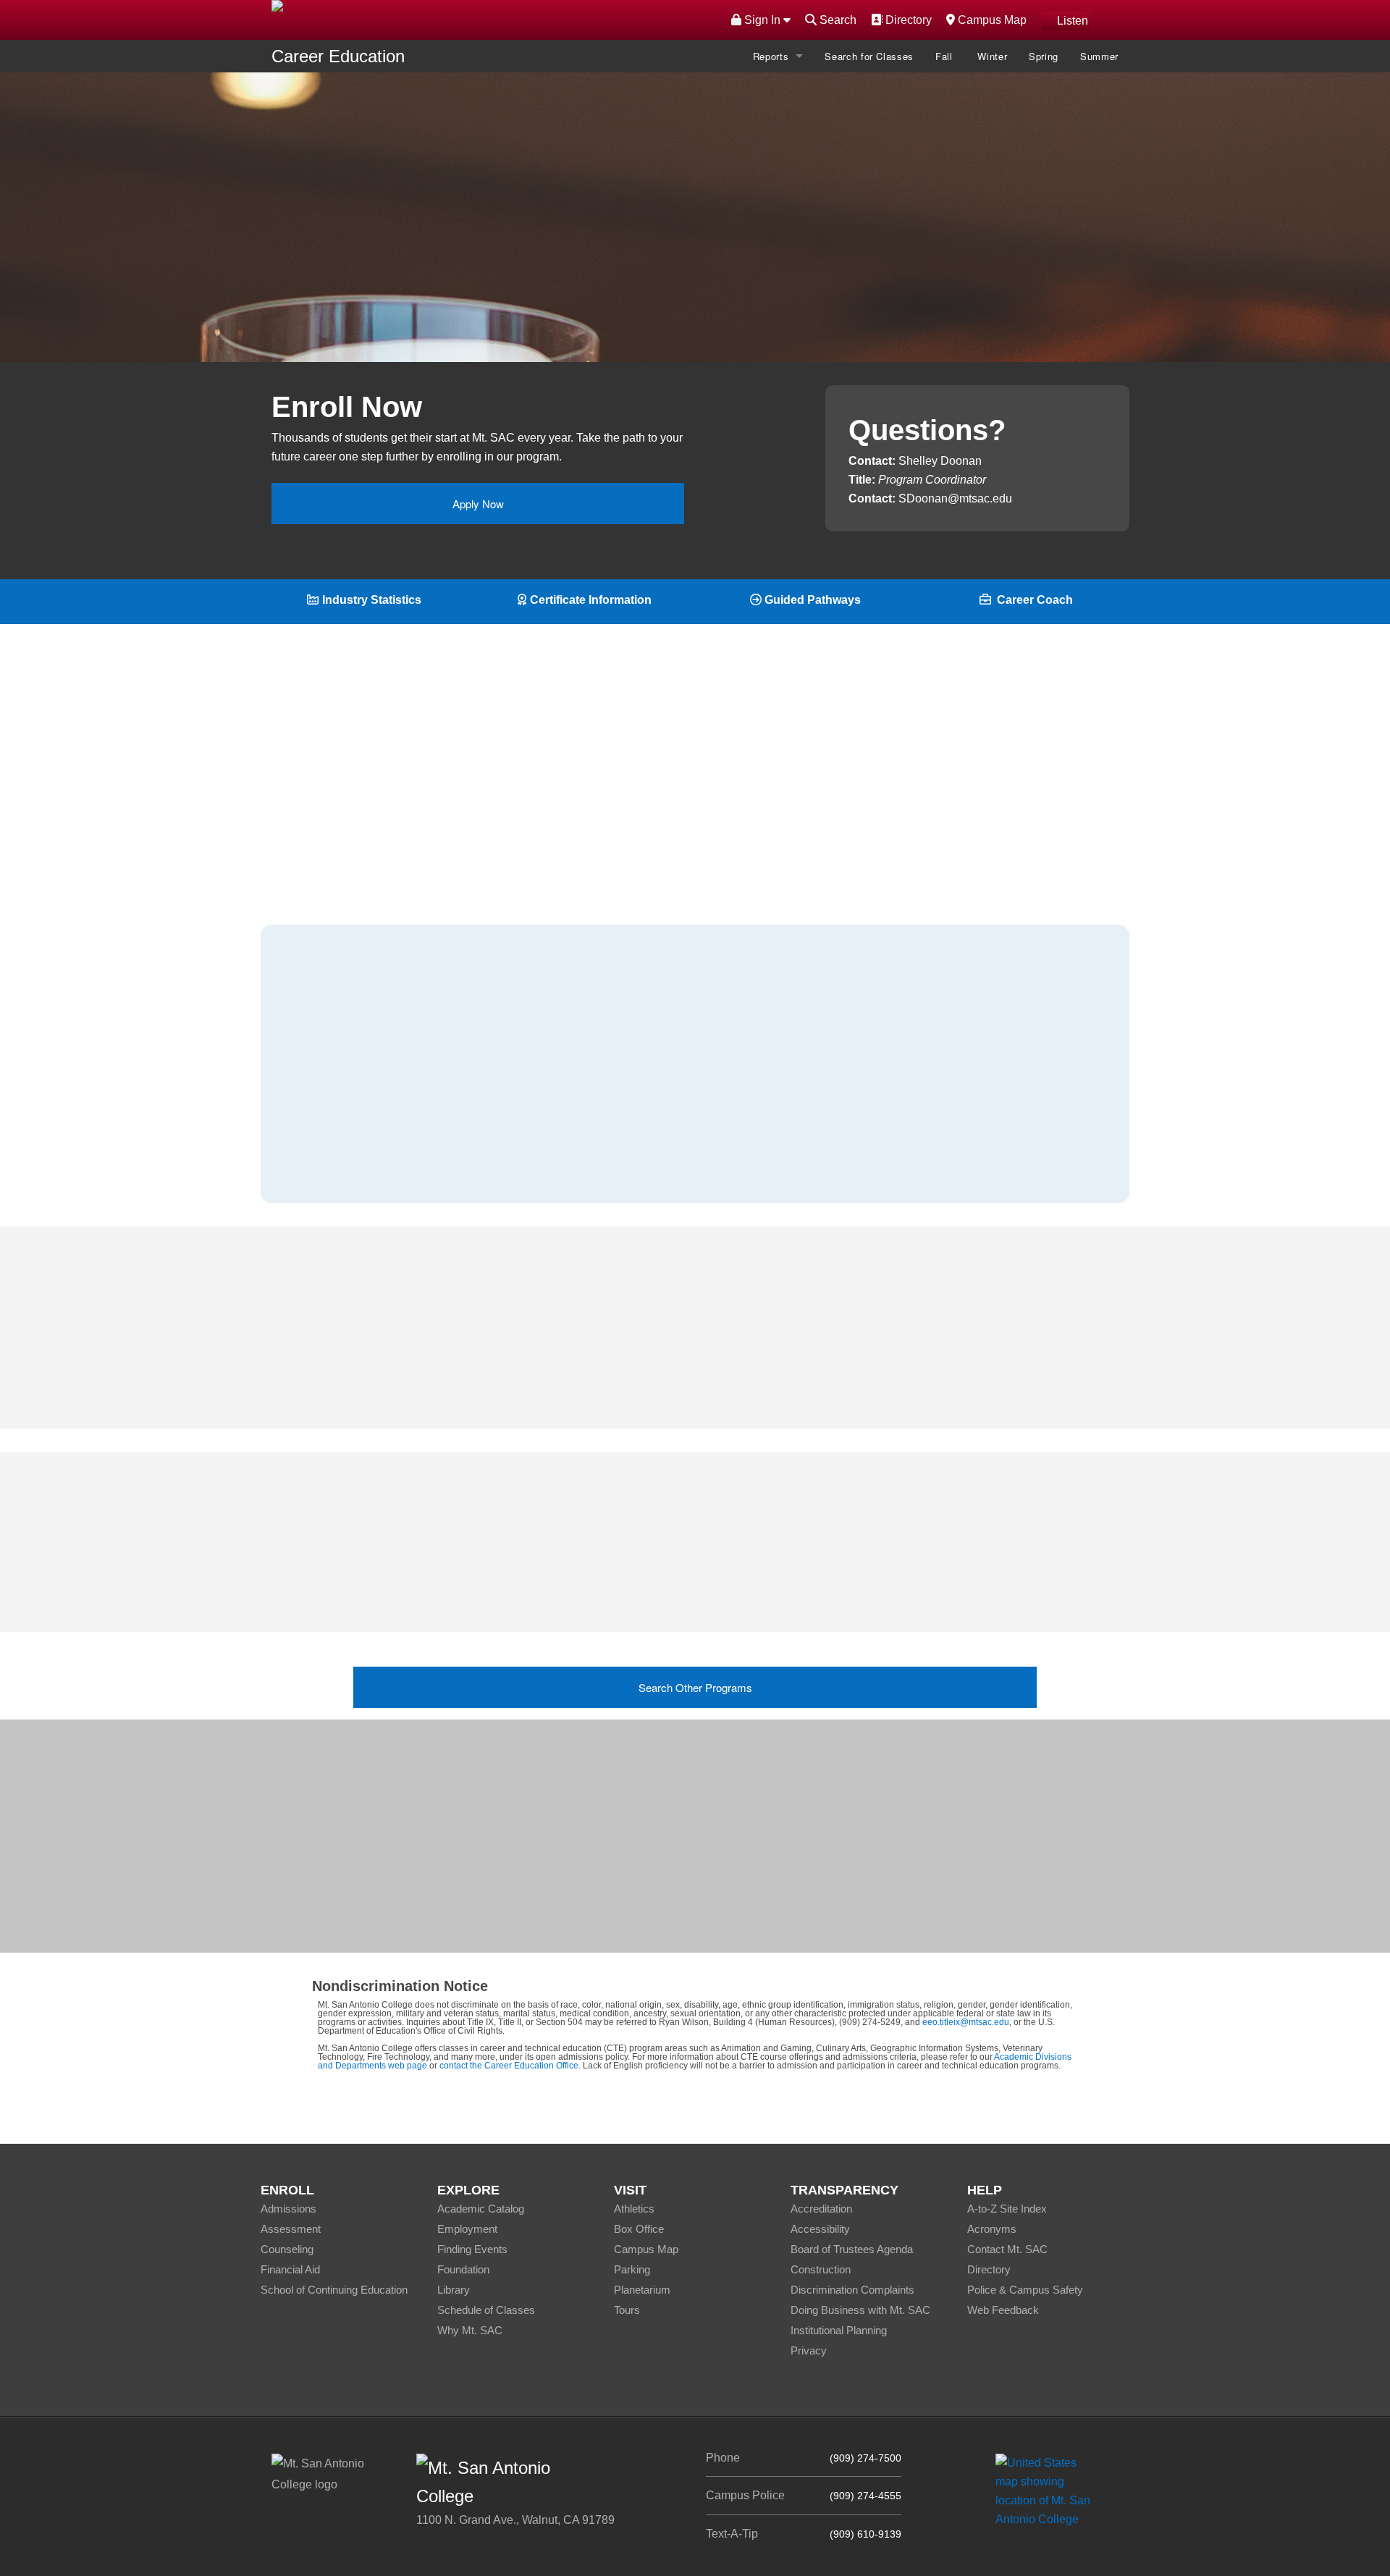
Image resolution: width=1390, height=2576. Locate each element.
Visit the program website (768, 1866)
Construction (821, 2269)
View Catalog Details (657, 287)
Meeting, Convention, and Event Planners (409, 1132)
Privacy (809, 2350)
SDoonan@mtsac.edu (955, 498)
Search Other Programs (695, 1687)
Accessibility (820, 2229)
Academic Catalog (481, 2209)
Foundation (463, 2269)
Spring (1044, 56)
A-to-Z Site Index (1007, 2209)
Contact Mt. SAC (1007, 2249)
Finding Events (472, 2249)
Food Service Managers (364, 1095)
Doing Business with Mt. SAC (860, 2310)
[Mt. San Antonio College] (1048, 2491)
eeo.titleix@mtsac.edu (966, 2022)
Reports (771, 56)
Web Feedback (1003, 2310)
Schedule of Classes (486, 2310)
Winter (992, 56)
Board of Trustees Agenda (852, 2249)
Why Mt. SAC (470, 2330)
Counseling (287, 2249)
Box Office (639, 2229)
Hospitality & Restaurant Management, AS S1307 (706, 1584)
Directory (907, 20)
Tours (627, 2310)
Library (454, 2290)
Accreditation (821, 2209)
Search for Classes (869, 56)
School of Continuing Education (334, 2290)
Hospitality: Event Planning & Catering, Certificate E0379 (726, 1555)
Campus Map (990, 20)
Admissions (288, 2209)
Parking (632, 2269)
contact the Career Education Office (509, 2066)
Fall (945, 56)
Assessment (291, 2229)
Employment (467, 2229)
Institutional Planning (839, 2330)
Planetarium (642, 2290)
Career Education (338, 56)
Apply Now (478, 504)
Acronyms (992, 2229)
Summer (1099, 56)
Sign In (762, 20)
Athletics (634, 2209)
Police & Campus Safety (1025, 2290)
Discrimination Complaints (852, 2290)
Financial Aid (290, 2269)
